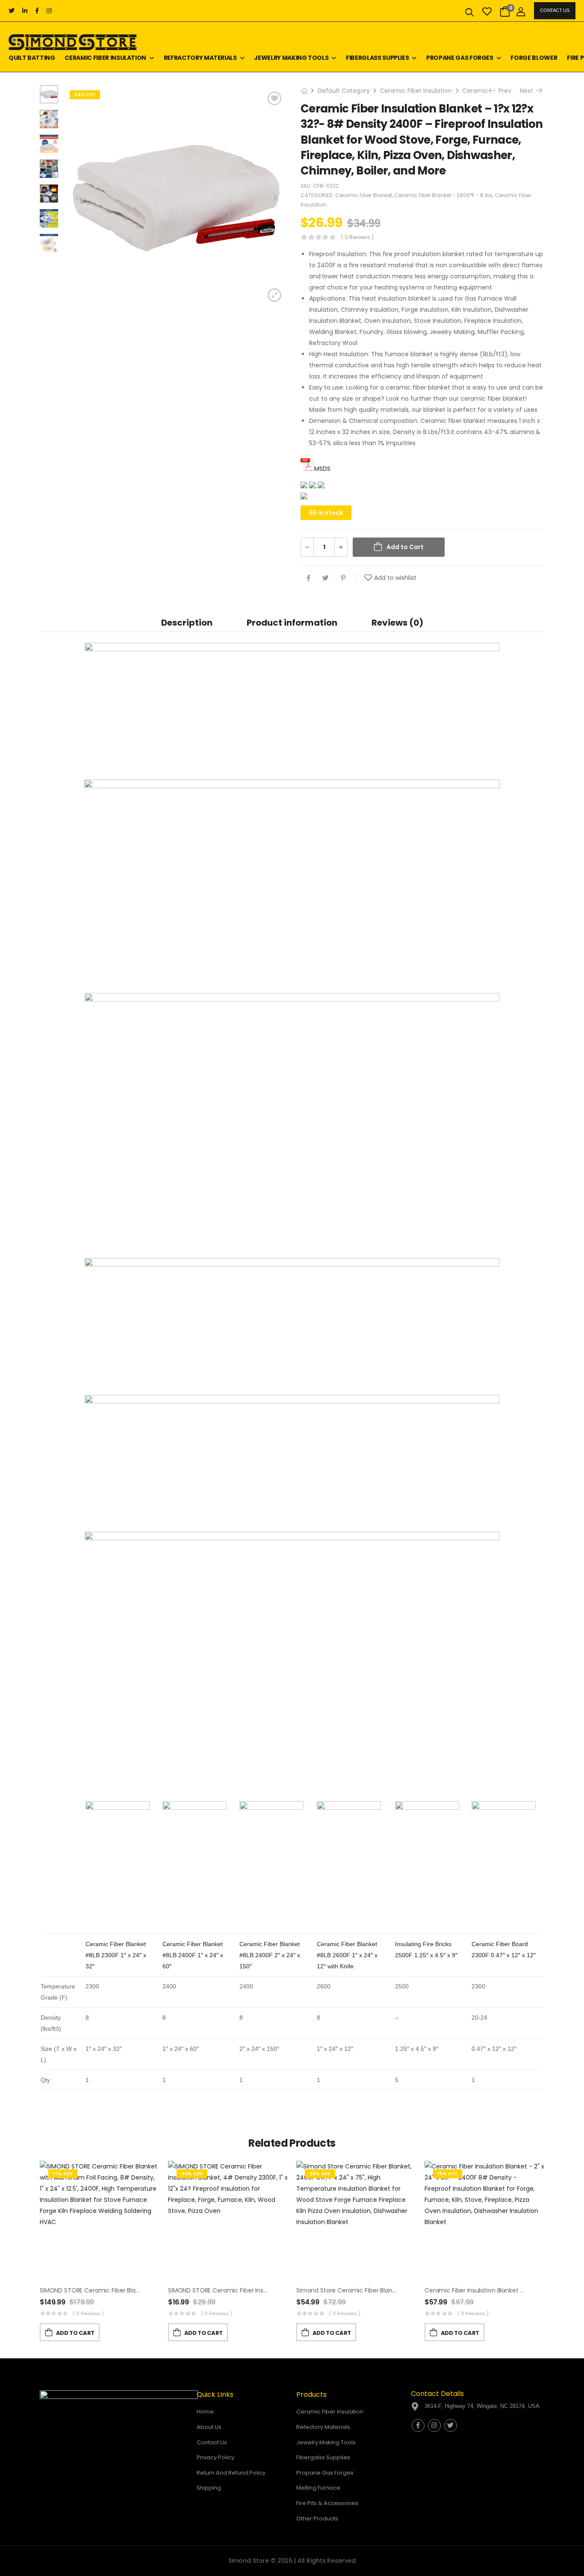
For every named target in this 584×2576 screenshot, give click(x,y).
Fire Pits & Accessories (327, 2503)
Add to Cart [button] (75, 2333)
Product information (292, 623)
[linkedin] (25, 11)
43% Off (192, 2174)
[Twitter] (326, 578)
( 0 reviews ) (357, 237)
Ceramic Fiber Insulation (105, 58)
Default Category (344, 91)
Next (529, 91)
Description (187, 623)
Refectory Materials (323, 2427)
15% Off (448, 2174)
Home (205, 2412)
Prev (502, 91)
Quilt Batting (32, 58)
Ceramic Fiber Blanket (364, 195)
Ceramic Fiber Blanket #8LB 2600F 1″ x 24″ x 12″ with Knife (347, 1955)
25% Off (320, 2174)
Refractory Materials (200, 58)
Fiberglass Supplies (377, 58)
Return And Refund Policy (231, 2473)
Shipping (209, 2488)
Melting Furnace (318, 2488)
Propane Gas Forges (460, 58)
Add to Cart (405, 547)
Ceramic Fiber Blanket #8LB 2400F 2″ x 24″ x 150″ (270, 1955)
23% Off (85, 95)
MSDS (322, 469)
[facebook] (37, 11)
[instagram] (49, 11)
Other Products (317, 2518)
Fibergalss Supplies (323, 2457)
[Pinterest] (343, 578)
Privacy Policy (215, 2457)
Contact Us (555, 10)
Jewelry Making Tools (291, 58)
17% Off (63, 2174)
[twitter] (12, 11)
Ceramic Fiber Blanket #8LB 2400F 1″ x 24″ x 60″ (193, 1955)
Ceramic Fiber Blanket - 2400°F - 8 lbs (443, 195)
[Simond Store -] (73, 42)
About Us (209, 2427)
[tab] (187, 622)
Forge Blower (534, 58)
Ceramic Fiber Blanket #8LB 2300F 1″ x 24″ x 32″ (116, 1955)
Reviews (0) (397, 623)
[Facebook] (308, 578)
